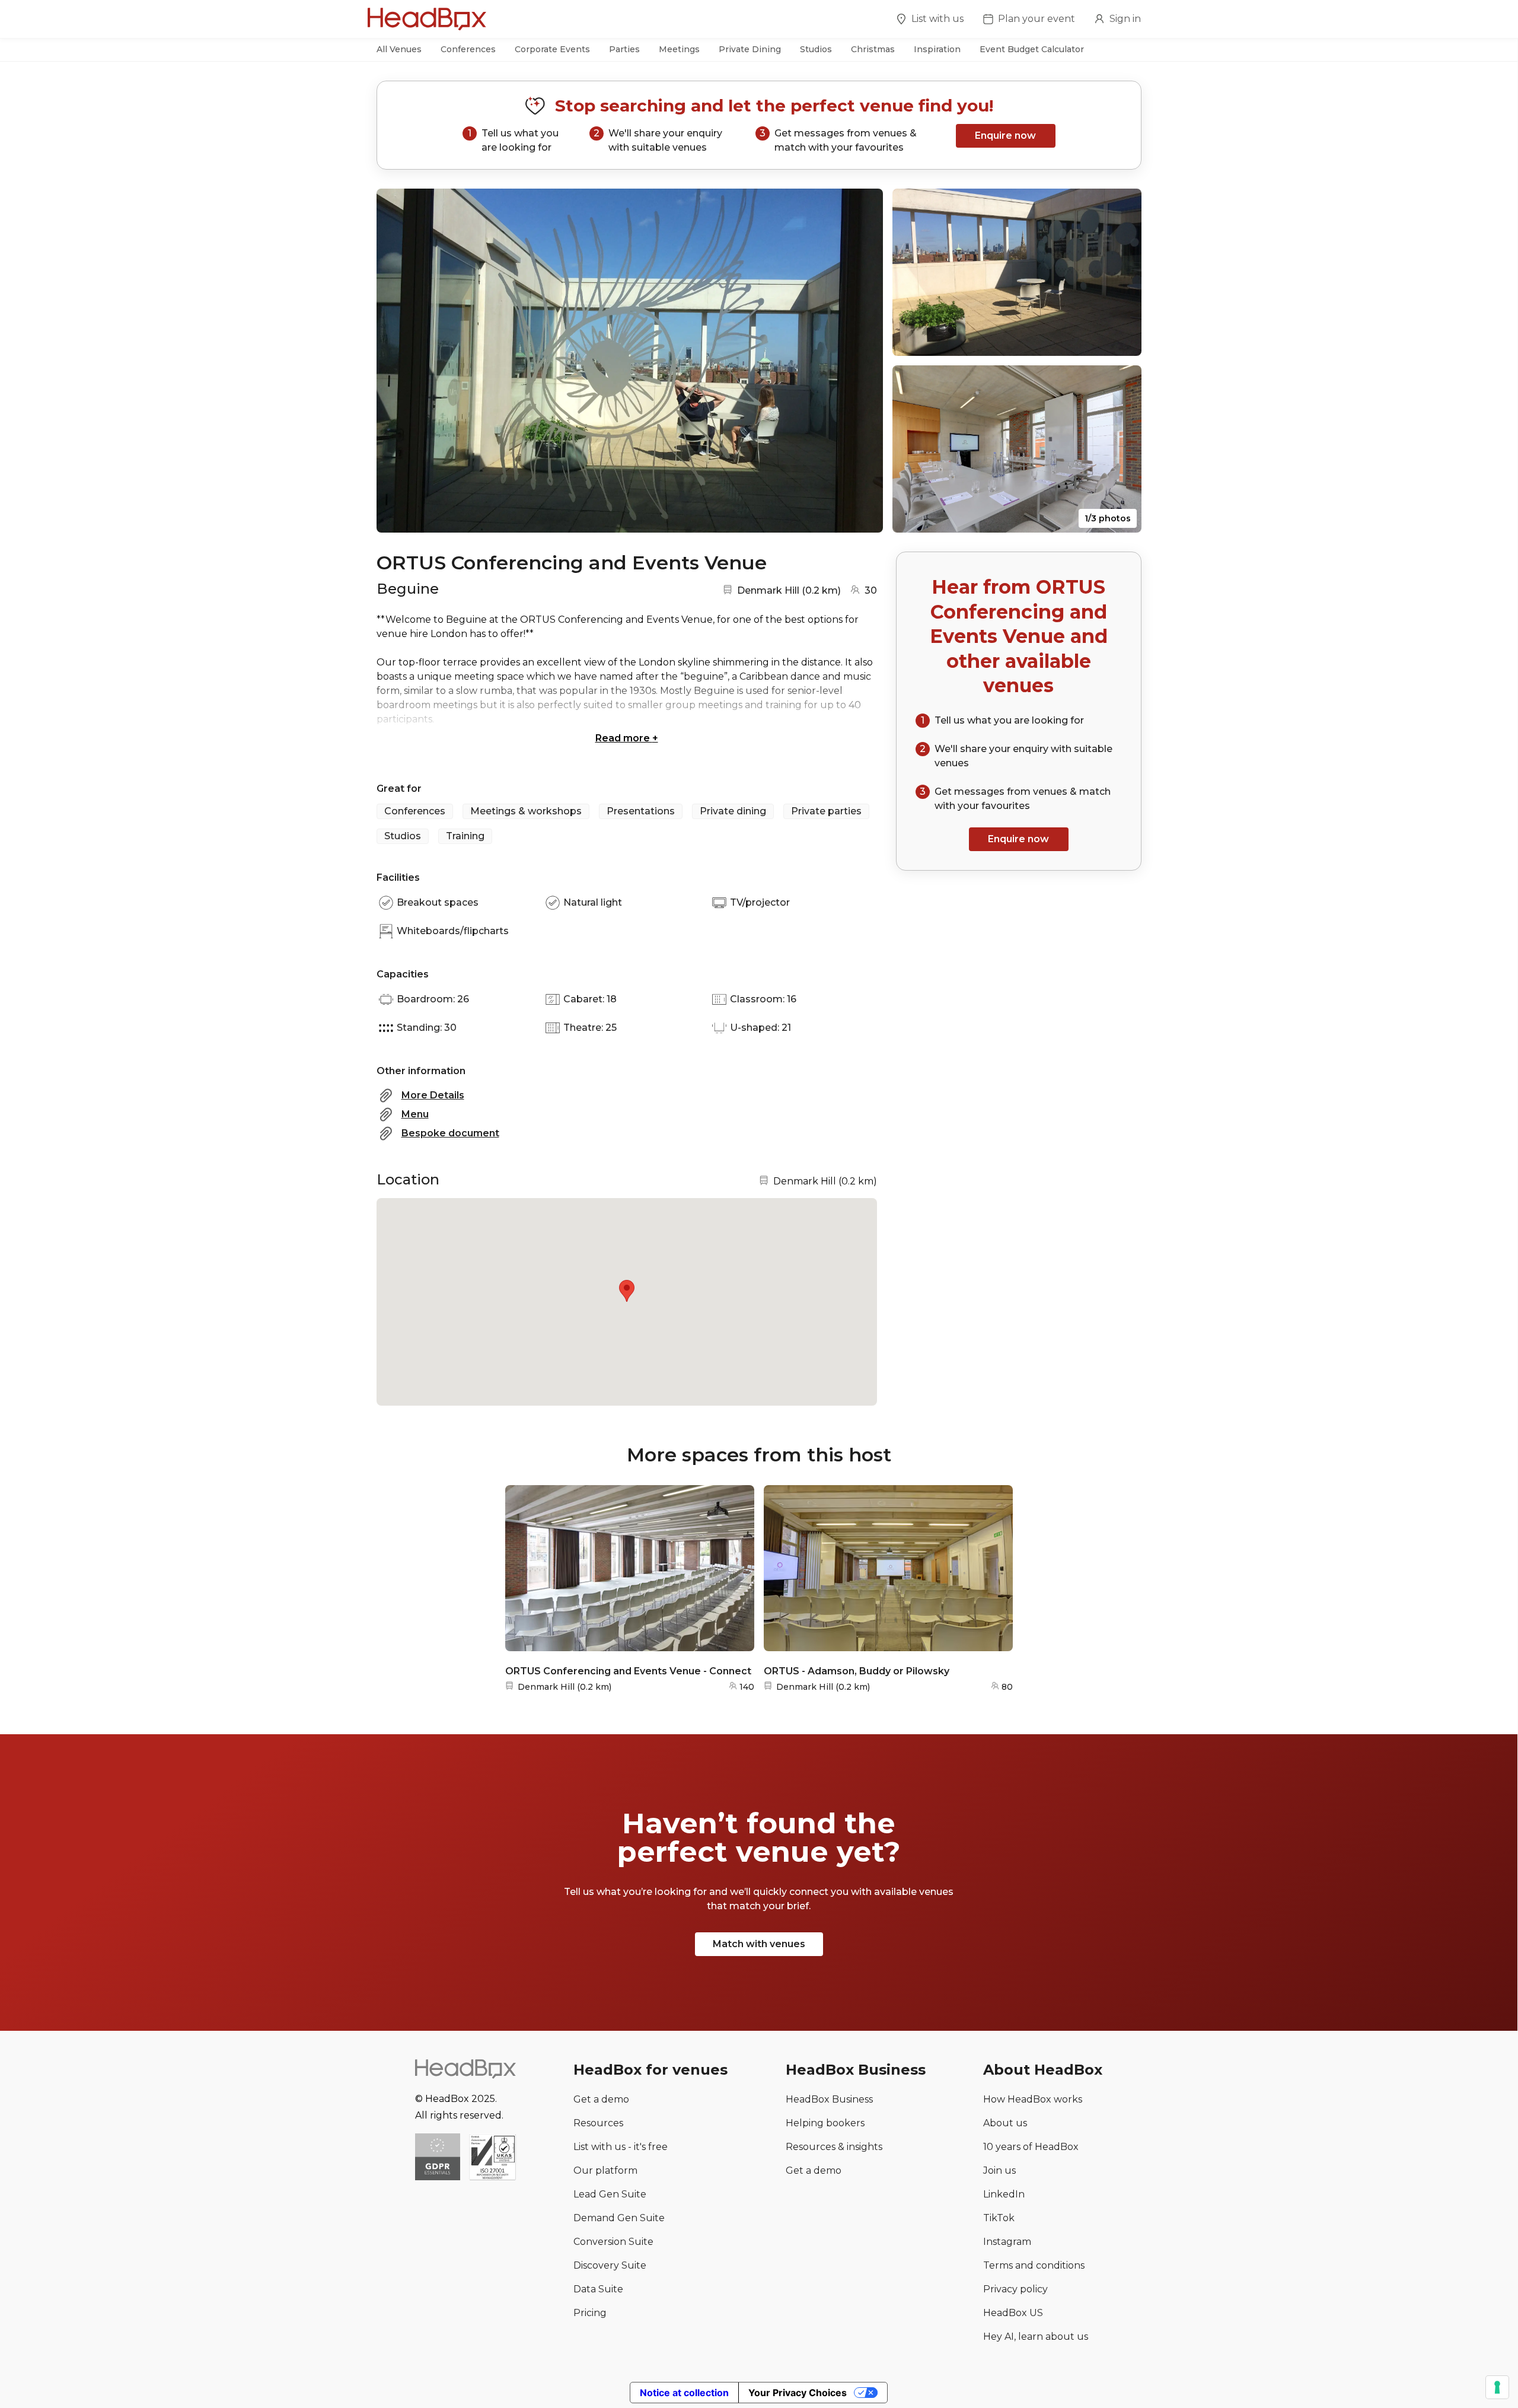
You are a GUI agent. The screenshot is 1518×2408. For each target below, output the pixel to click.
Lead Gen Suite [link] (610, 2194)
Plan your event (1037, 19)
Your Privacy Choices (798, 2393)
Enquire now (1005, 136)
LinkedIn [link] (1004, 2194)
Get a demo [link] (601, 2099)
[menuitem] (930, 21)
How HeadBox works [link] (1033, 2099)
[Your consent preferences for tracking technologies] (1497, 2387)
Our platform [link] (605, 2170)
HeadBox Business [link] (829, 2099)
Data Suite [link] (598, 2289)
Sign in (1125, 19)
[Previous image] (397, 361)
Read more (627, 738)
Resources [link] (598, 2123)
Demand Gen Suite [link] (619, 2218)
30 (871, 590)
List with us (937, 19)
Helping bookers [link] (825, 2123)
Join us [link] (999, 2170)
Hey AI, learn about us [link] (1036, 2337)
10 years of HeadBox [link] (1031, 2147)
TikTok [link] (999, 2218)
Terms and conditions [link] (1034, 2265)
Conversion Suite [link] (613, 2242)
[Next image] (863, 361)
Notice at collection (684, 2393)
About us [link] (1005, 2123)
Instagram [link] (1007, 2242)
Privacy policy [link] (1015, 2289)
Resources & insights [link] (834, 2147)
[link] (492, 2158)
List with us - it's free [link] (621, 2147)
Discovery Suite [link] (610, 2265)
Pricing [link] (590, 2313)
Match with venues (759, 1944)
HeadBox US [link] (1013, 2313)
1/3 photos (1108, 518)
